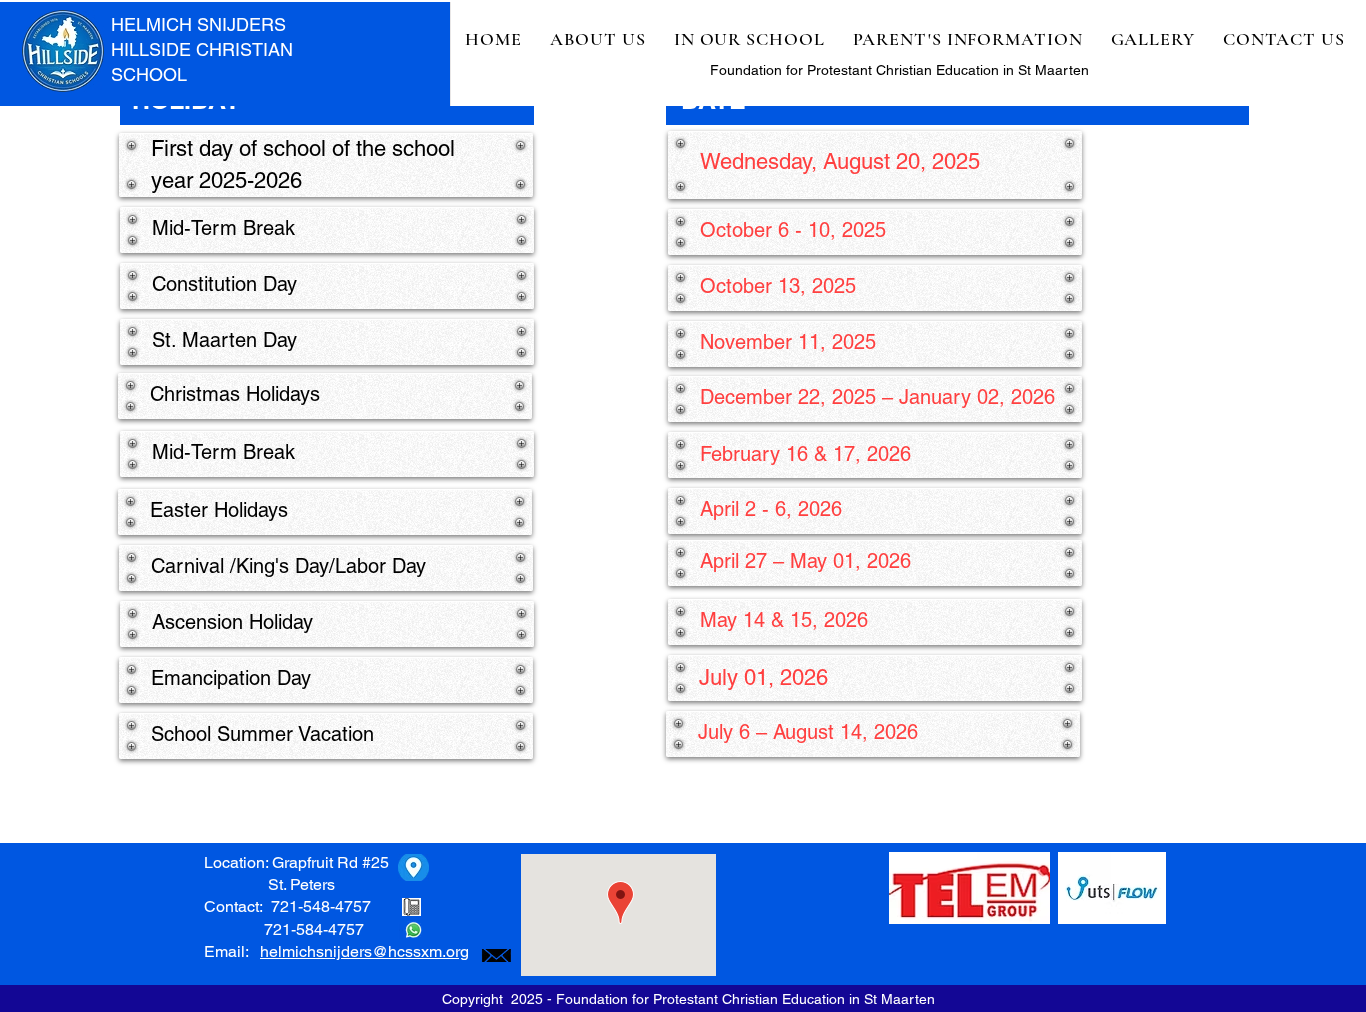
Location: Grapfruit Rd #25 (296, 862)
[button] (598, 39)
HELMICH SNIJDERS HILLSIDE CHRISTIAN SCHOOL (202, 49)
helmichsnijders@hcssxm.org (364, 951)
